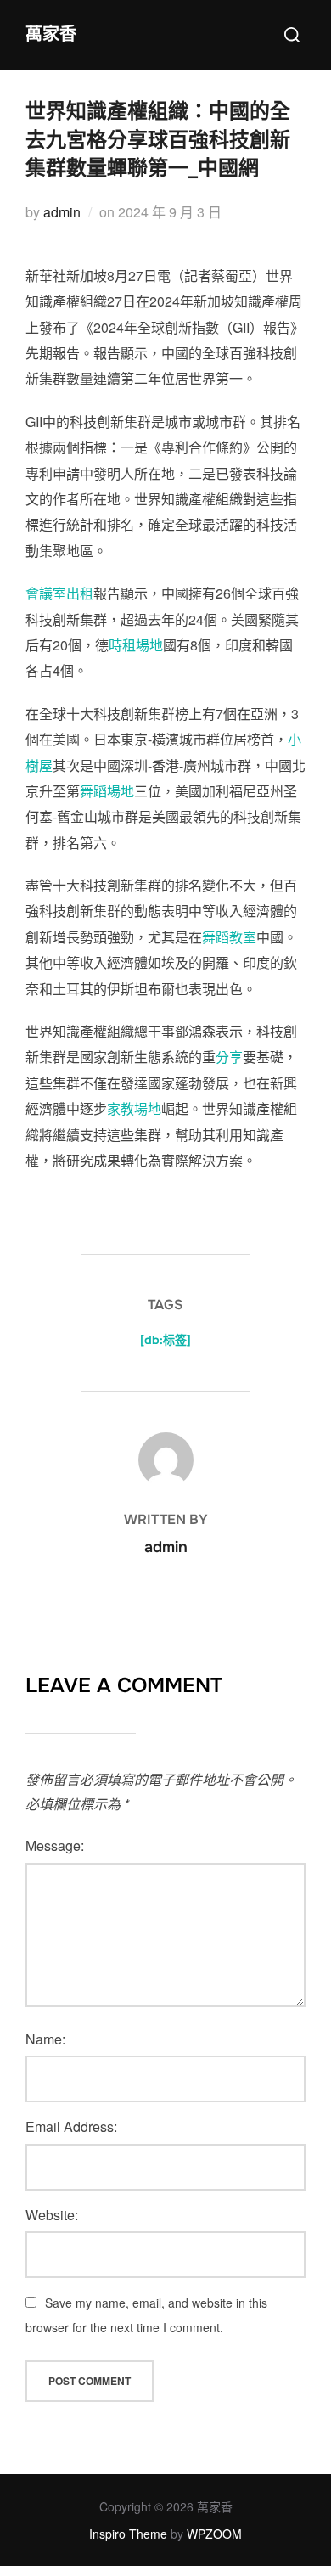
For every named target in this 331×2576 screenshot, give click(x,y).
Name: (45, 2039)
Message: (55, 1845)
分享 (229, 1057)
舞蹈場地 (107, 791)
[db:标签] (165, 1340)
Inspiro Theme (128, 2534)
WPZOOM (214, 2534)
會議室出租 (59, 593)
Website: (52, 2215)
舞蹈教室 (229, 937)
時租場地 (136, 645)
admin (62, 212)
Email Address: (71, 2126)
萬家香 (51, 34)
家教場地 (134, 1108)
